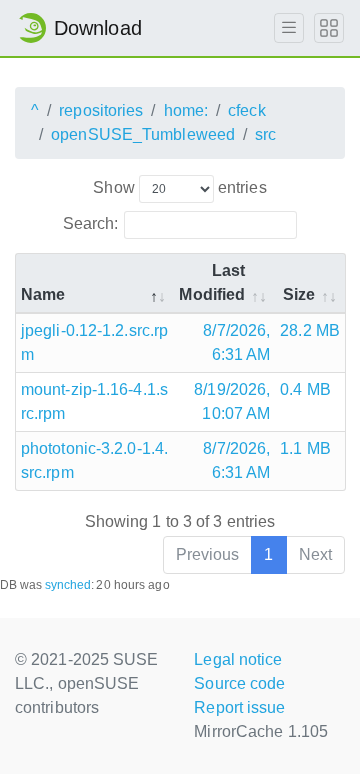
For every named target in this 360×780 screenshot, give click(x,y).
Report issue (239, 707)
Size (299, 294)
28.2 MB (310, 330)
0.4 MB (305, 389)
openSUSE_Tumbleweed (143, 134)
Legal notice (238, 659)
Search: (91, 223)
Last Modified (212, 282)
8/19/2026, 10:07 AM (232, 401)
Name (43, 294)
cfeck (247, 110)
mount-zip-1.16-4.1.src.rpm (94, 401)
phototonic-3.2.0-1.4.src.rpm (94, 460)
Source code (239, 683)
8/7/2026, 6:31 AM (236, 342)
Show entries (179, 187)
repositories (101, 110)
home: (186, 110)
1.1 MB (305, 448)
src (265, 134)
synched (68, 585)
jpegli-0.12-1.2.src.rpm (94, 342)
